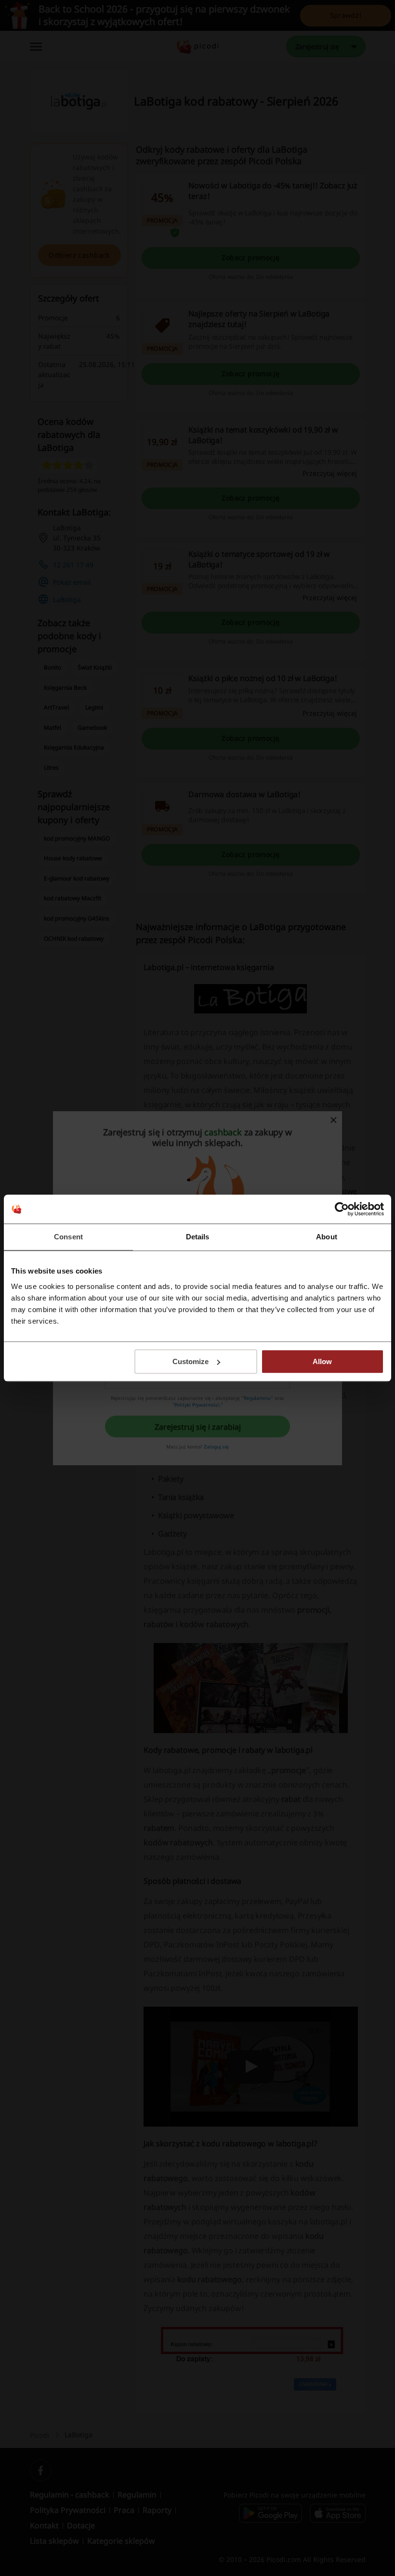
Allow (322, 1361)
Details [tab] (198, 1237)
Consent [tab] (68, 1237)
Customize (191, 1361)
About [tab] (327, 1237)
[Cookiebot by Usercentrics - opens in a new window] (342, 1209)
